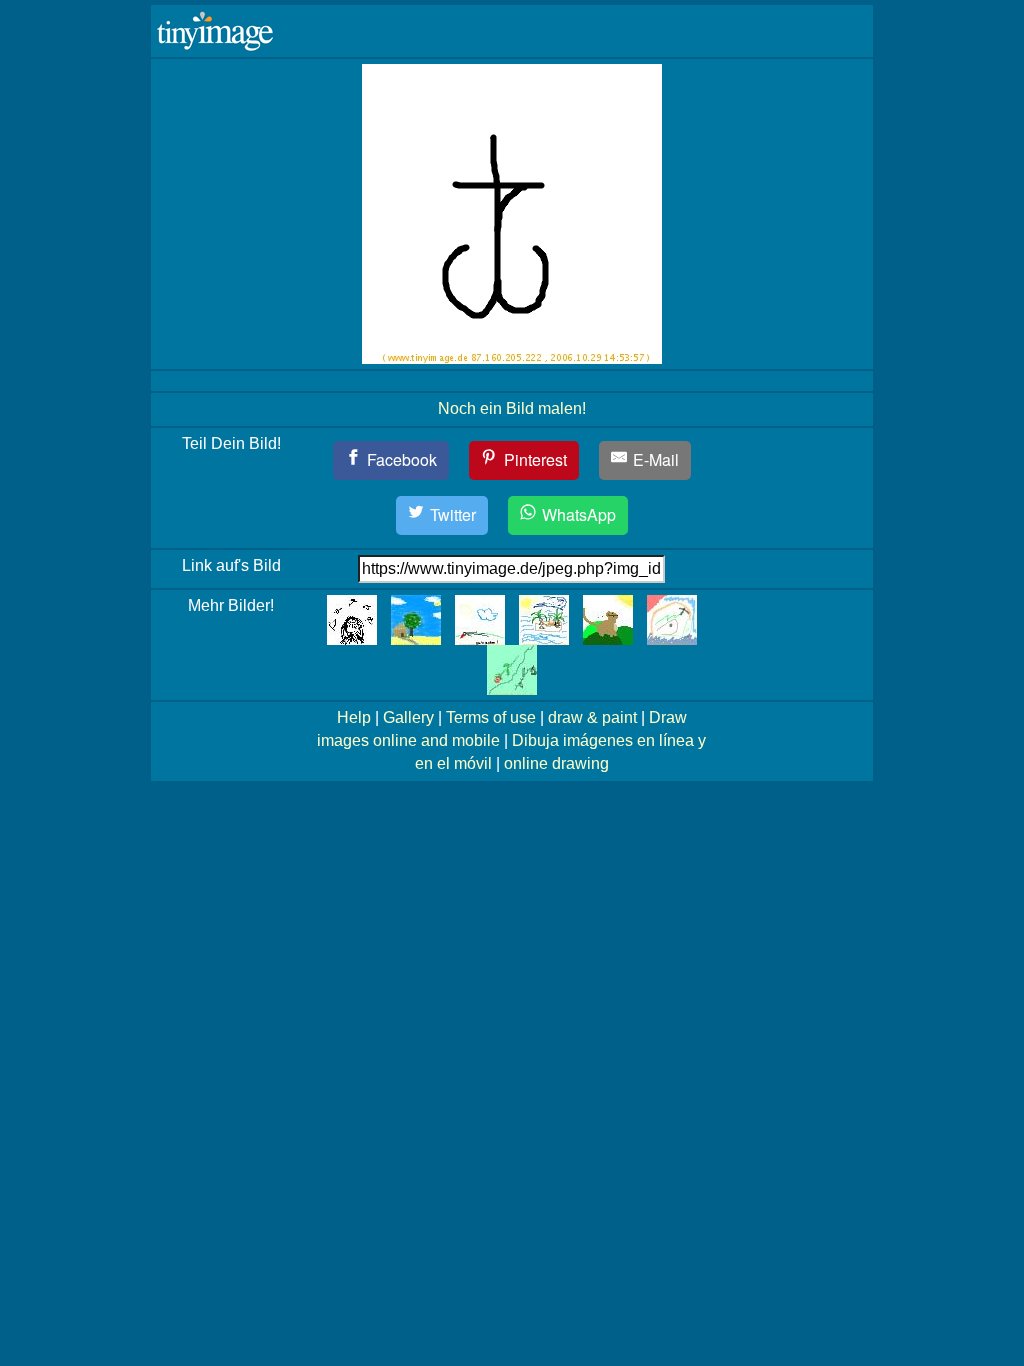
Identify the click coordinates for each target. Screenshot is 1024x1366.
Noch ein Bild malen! (512, 408)
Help (354, 717)
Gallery (408, 717)
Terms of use (491, 717)
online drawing (556, 763)
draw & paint (592, 717)
